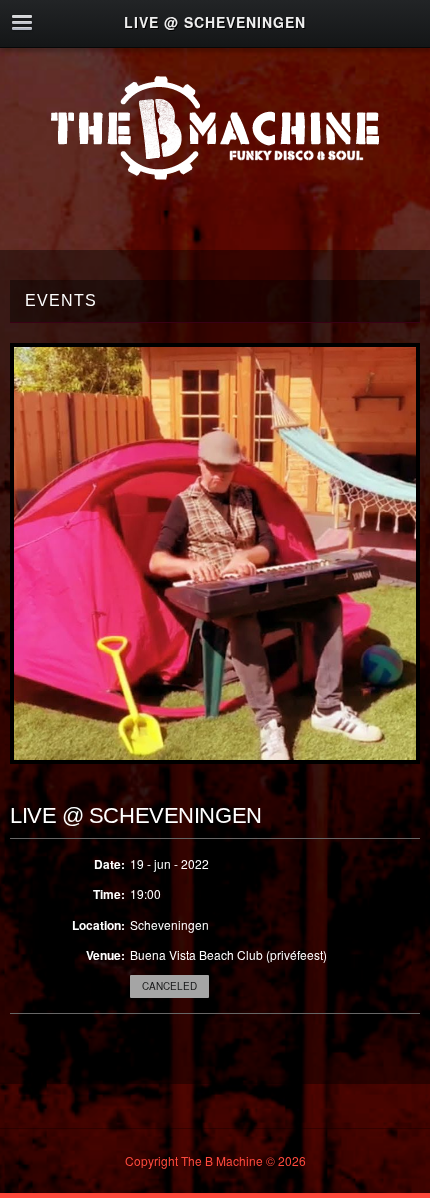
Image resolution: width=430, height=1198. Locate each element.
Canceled (169, 986)
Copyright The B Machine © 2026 (215, 1160)
